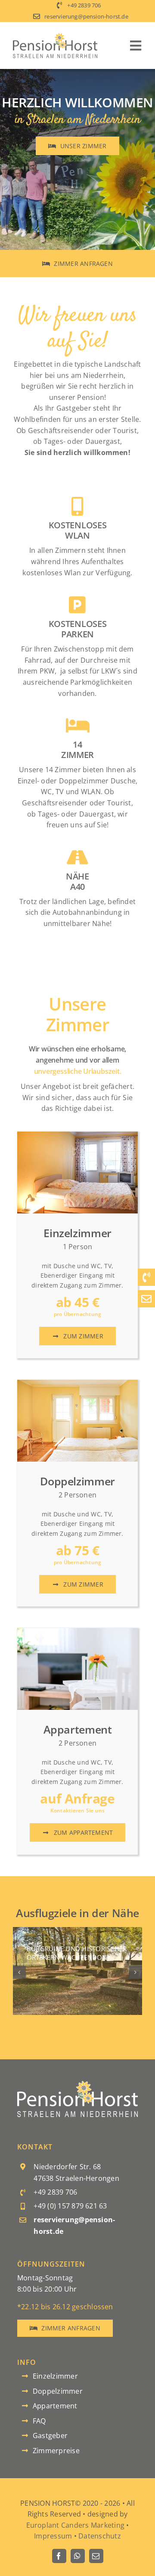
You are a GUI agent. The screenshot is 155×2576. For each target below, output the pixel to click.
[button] (19, 1972)
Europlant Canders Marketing (75, 2525)
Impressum (53, 2536)
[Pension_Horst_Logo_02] (77, 2084)
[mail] (96, 2556)
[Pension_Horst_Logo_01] (55, 36)
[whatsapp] (78, 2556)
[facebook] (59, 2556)
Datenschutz (100, 2536)
